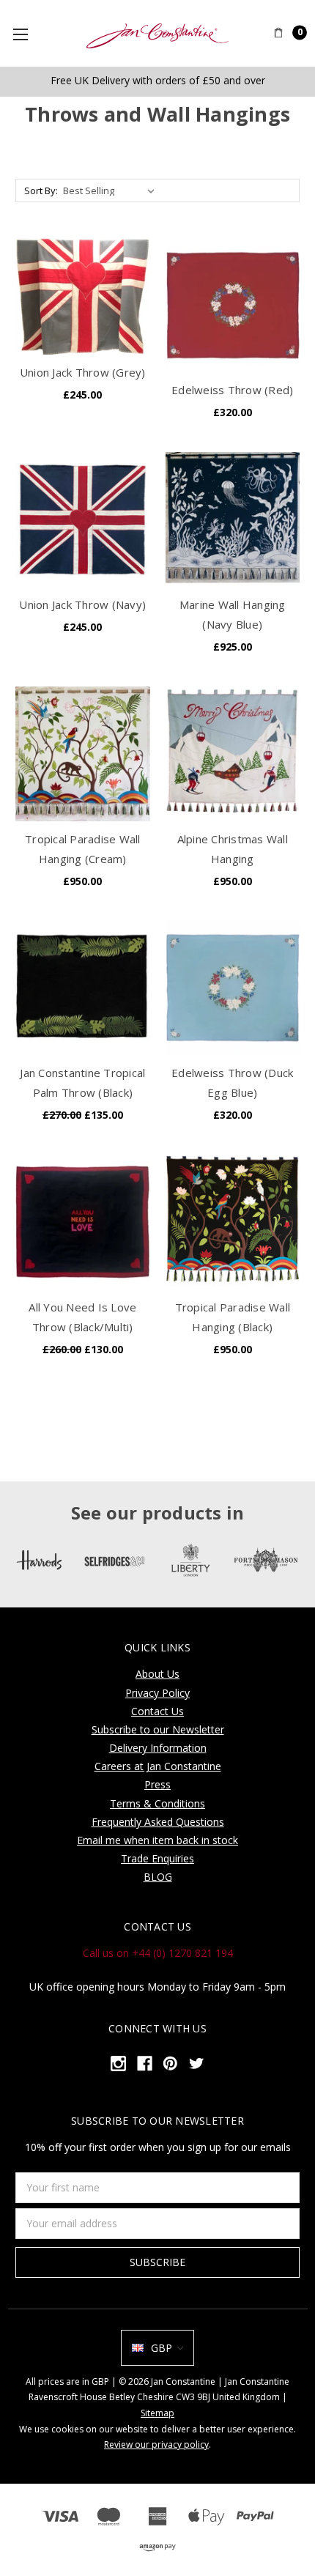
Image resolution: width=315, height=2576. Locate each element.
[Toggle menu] (26, 34)
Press (157, 1784)
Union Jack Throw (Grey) (83, 372)
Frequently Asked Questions (158, 1822)
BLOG (158, 1877)
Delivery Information (158, 1748)
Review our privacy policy (156, 2444)
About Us (157, 1674)
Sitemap (157, 2413)
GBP (162, 2348)
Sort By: (41, 190)
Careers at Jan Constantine (158, 1766)
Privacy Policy (157, 1693)
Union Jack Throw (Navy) (82, 604)
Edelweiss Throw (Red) (232, 390)
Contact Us (157, 1711)
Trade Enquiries (157, 1858)
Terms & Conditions (157, 1803)
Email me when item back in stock (157, 1840)
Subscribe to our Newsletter (158, 1729)
